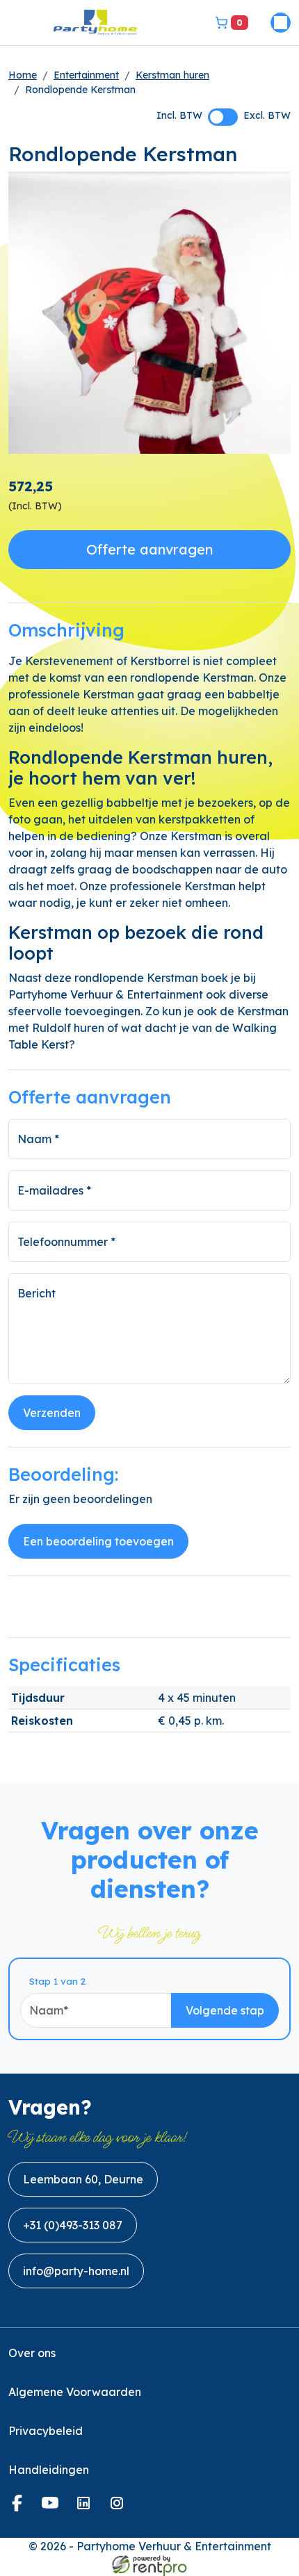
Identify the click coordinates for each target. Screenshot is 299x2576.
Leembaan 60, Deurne (83, 2179)
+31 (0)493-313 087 (73, 2225)
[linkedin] (86, 2507)
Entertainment (86, 75)
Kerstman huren (172, 75)
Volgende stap (225, 2010)
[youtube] (53, 2507)
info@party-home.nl (76, 2271)
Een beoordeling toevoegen (98, 1541)
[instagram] (120, 2507)
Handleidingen (49, 2470)
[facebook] (19, 2507)
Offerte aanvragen (149, 549)
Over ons (32, 2353)
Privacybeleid (46, 2431)
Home (23, 75)
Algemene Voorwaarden (75, 2392)
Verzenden (52, 1413)
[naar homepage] (95, 23)
